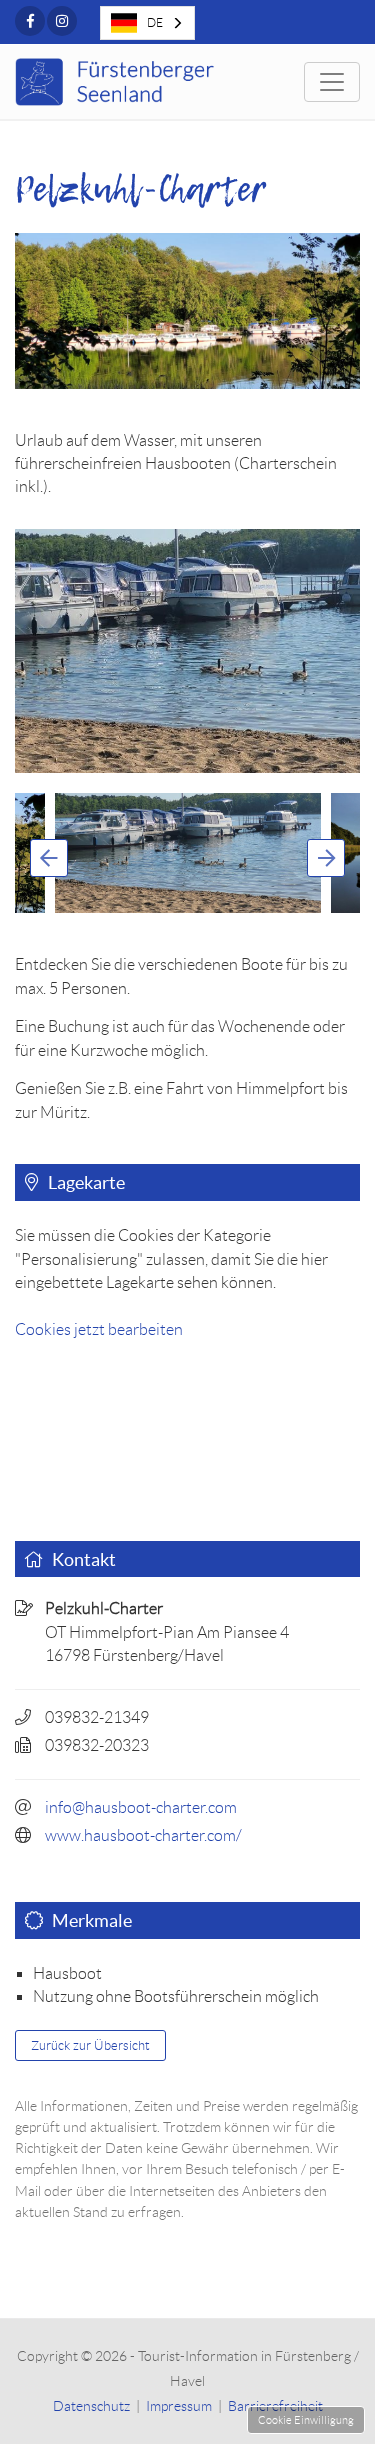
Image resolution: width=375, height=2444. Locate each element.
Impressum (179, 2406)
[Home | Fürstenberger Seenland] (117, 82)
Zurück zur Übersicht (90, 2045)
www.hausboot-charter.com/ (143, 1835)
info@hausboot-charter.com (141, 1807)
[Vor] (326, 858)
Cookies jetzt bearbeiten (99, 1329)
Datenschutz (91, 2406)
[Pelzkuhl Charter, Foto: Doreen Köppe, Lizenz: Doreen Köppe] (187, 651)
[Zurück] (49, 858)
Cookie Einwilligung (306, 2420)
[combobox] (147, 23)
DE (155, 22)
